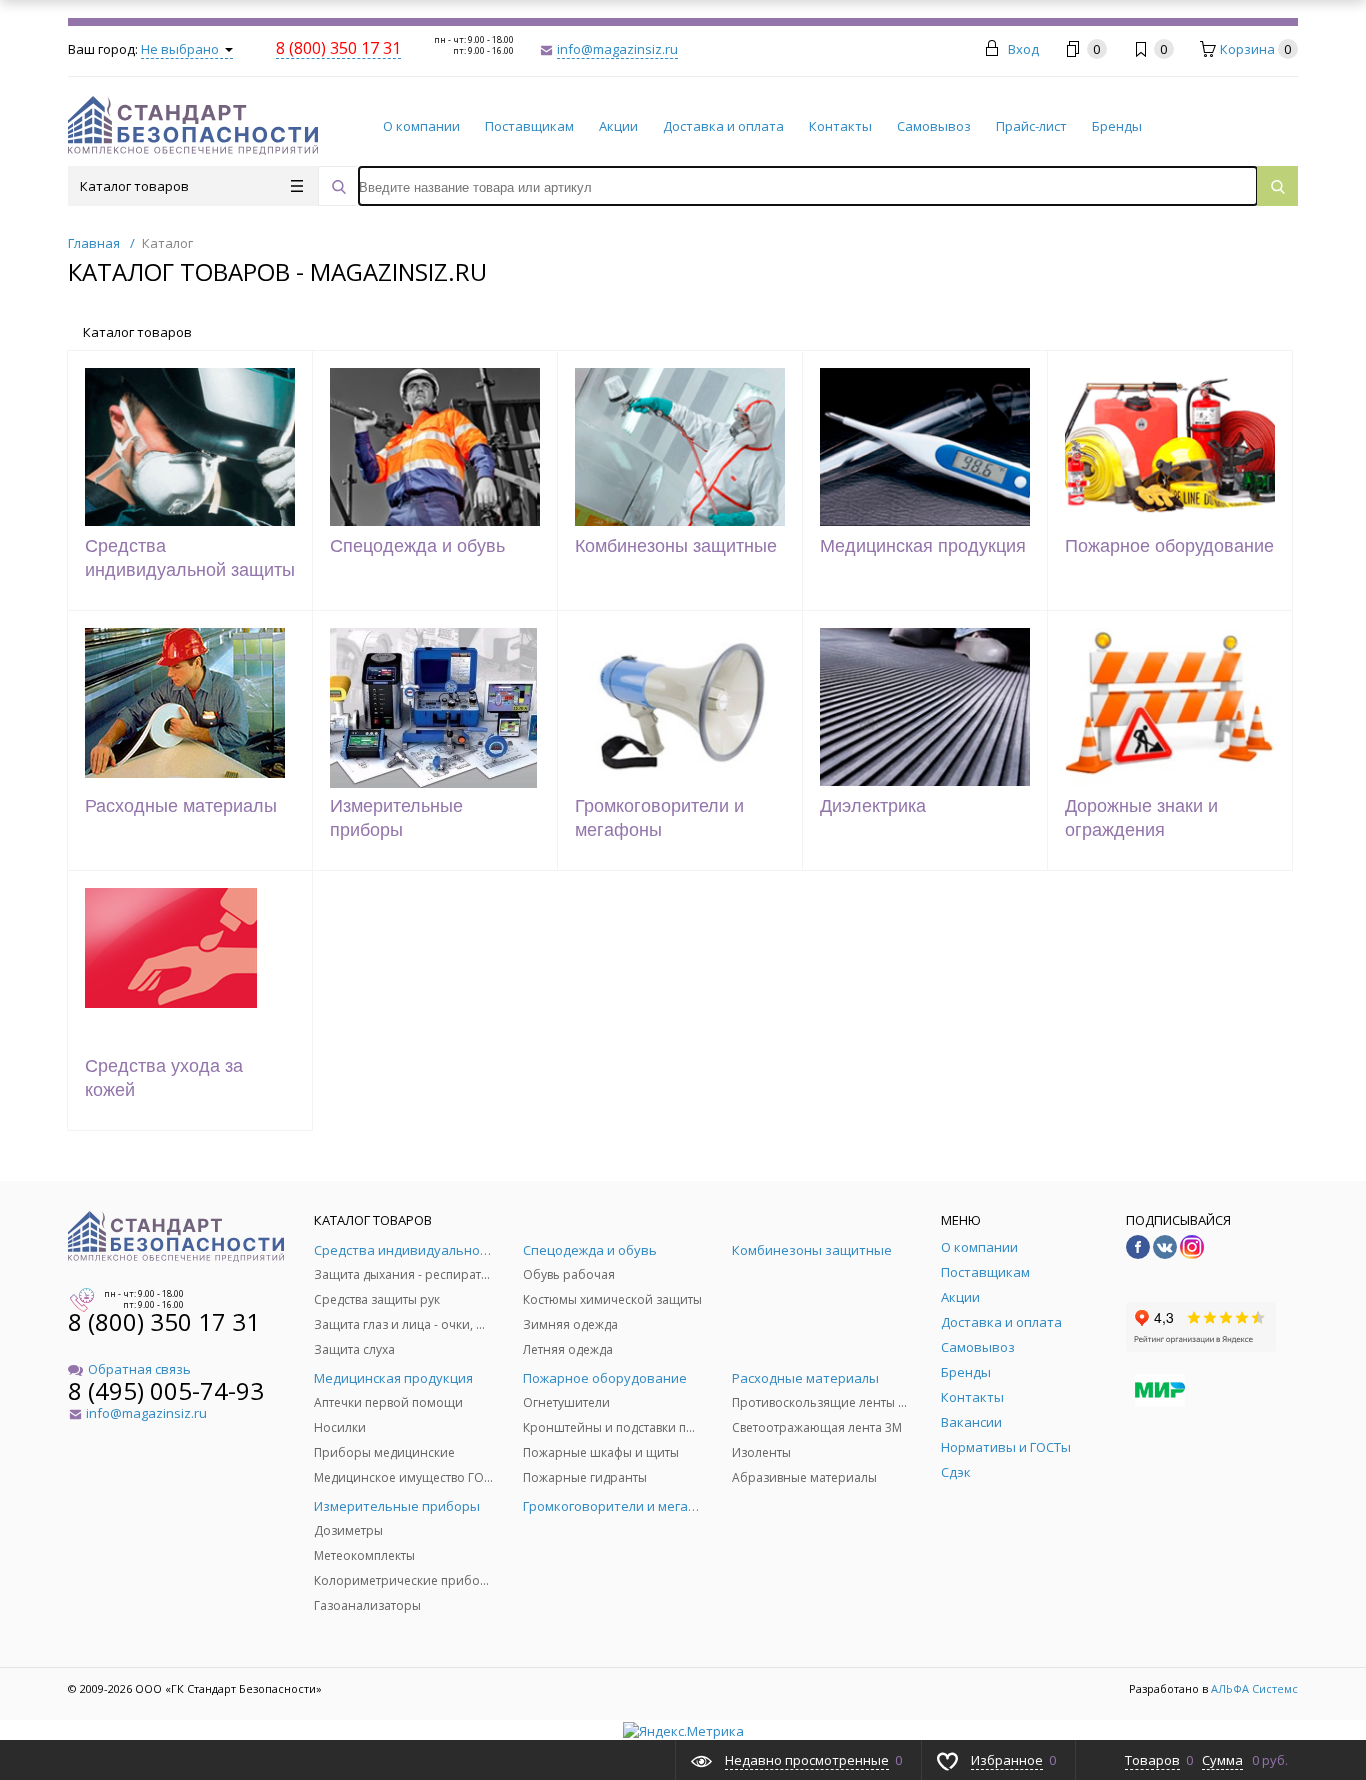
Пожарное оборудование (1169, 546)
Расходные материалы (181, 806)
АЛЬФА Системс (1253, 1688)
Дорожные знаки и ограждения (1141, 818)
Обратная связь (139, 1369)
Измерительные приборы (396, 818)
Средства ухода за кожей (164, 1078)
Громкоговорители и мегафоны (659, 818)
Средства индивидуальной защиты (190, 558)
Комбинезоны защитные (676, 546)
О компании (421, 126)
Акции (618, 126)
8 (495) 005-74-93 (166, 1390)
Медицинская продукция (923, 546)
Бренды (1117, 126)
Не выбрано (181, 49)
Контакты (840, 126)
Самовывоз (934, 126)
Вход (1023, 49)
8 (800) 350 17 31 (164, 1321)
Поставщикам (529, 126)
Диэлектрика (873, 806)
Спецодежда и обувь (417, 546)
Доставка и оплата (723, 126)
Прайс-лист (1031, 126)
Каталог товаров (134, 186)
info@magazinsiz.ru (617, 49)
